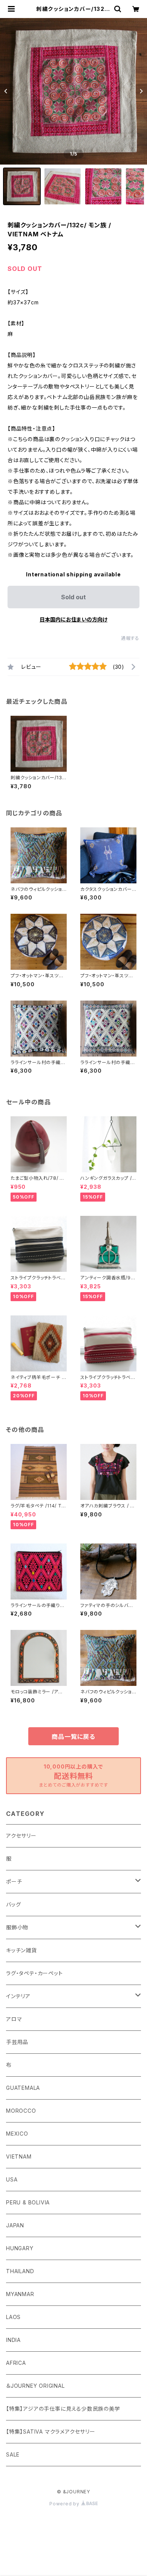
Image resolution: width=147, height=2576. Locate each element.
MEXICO (17, 2134)
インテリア (18, 1996)
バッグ (13, 1904)
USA (12, 2179)
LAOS (13, 2317)
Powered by (65, 2504)
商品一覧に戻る (73, 1737)
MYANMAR (20, 2294)
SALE (13, 2454)
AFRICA (16, 2363)
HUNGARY (20, 2248)
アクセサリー (21, 1836)
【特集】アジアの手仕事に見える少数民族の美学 (63, 2409)
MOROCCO (21, 2111)
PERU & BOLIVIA (28, 2202)
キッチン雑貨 (21, 1950)
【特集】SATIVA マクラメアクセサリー (51, 2432)
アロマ (14, 2019)
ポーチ (14, 1881)
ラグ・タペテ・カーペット (34, 1973)
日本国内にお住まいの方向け (73, 619)
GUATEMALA (23, 2088)
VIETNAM (19, 2156)
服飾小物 (17, 1927)
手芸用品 (17, 2042)
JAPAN (15, 2225)
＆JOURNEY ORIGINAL (35, 2386)
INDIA (13, 2340)
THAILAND (20, 2271)
